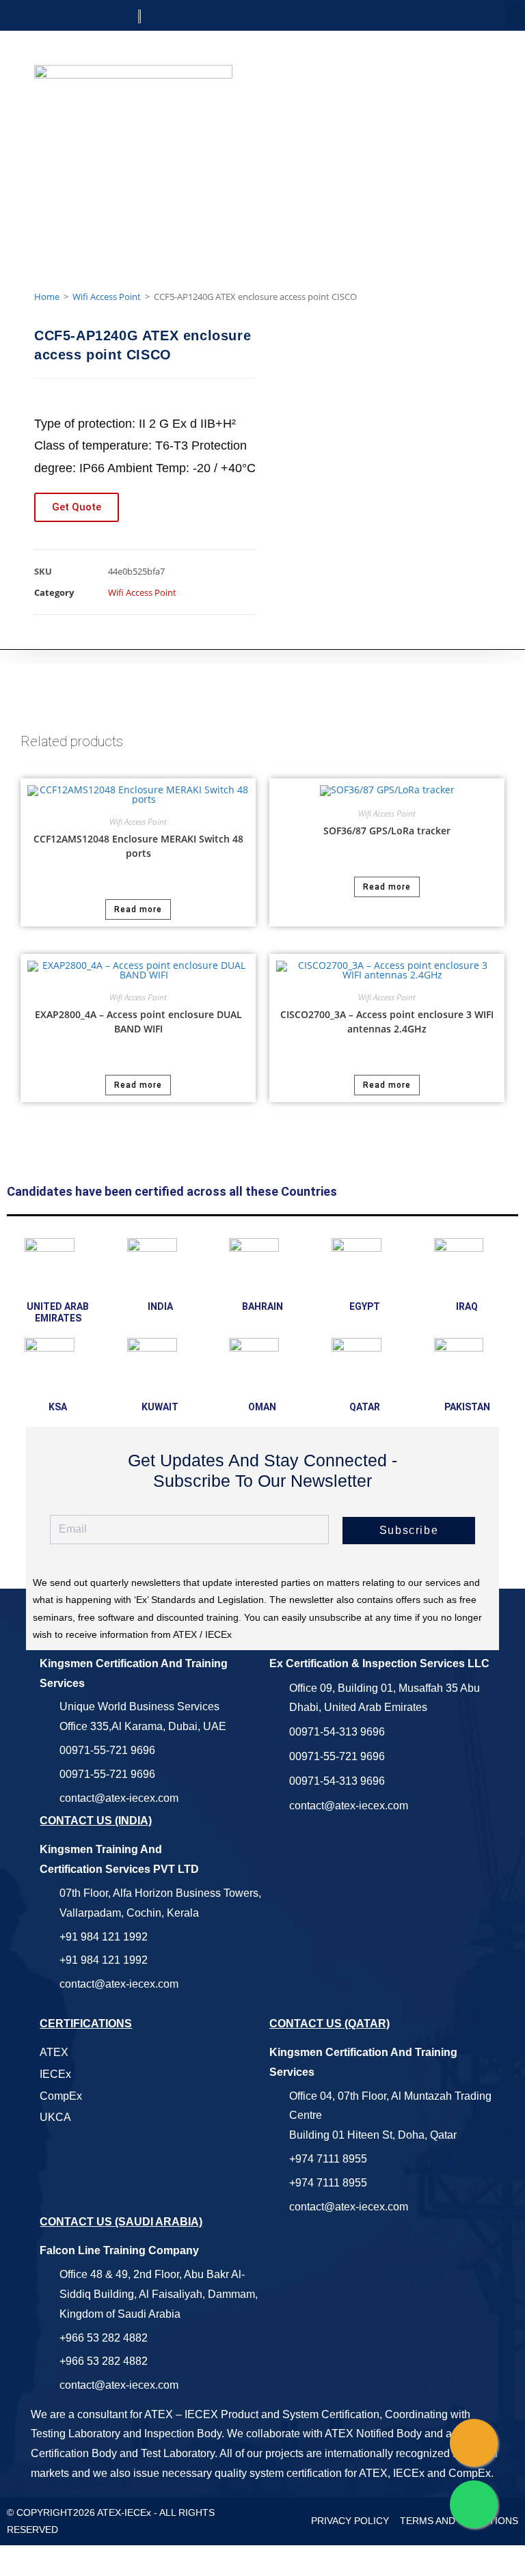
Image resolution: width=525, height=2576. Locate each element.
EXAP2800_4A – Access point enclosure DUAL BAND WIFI (138, 1022)
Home (47, 297)
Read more (138, 909)
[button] (515, 15)
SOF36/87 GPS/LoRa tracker (387, 831)
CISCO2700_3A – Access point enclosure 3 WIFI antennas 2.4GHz (387, 1022)
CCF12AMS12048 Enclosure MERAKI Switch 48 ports (138, 846)
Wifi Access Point (107, 297)
